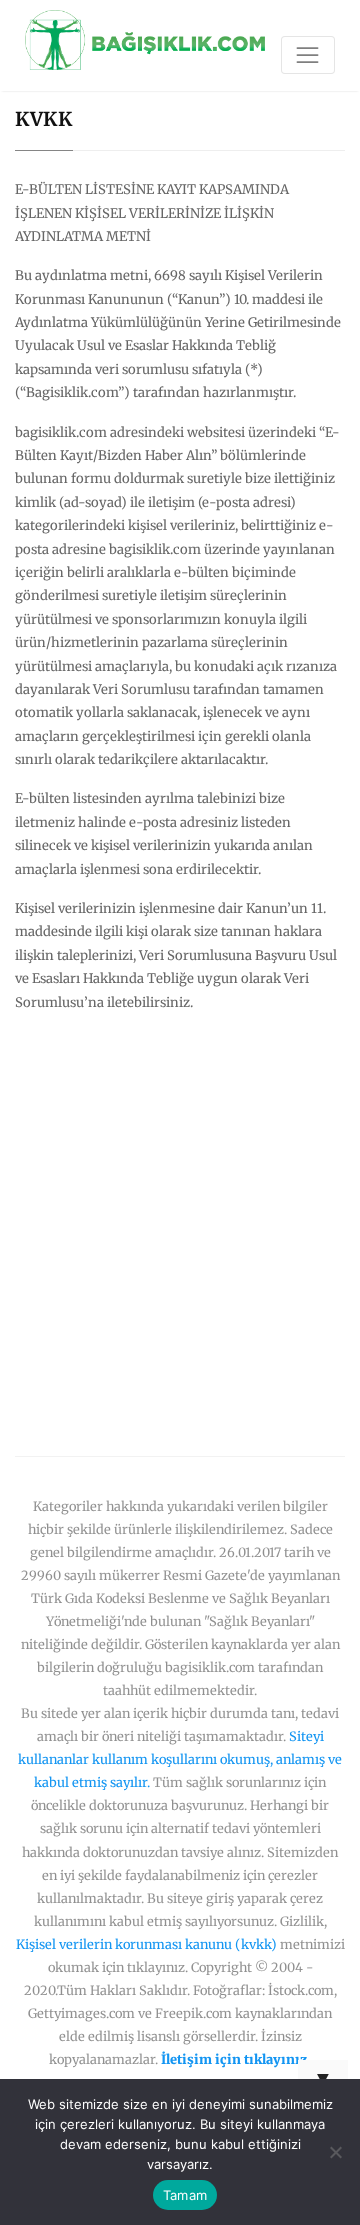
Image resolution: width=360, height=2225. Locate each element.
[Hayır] (335, 2152)
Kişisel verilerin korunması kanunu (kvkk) (146, 1944)
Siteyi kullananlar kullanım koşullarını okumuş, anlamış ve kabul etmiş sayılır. (180, 1759)
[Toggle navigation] (308, 55)
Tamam (185, 2195)
